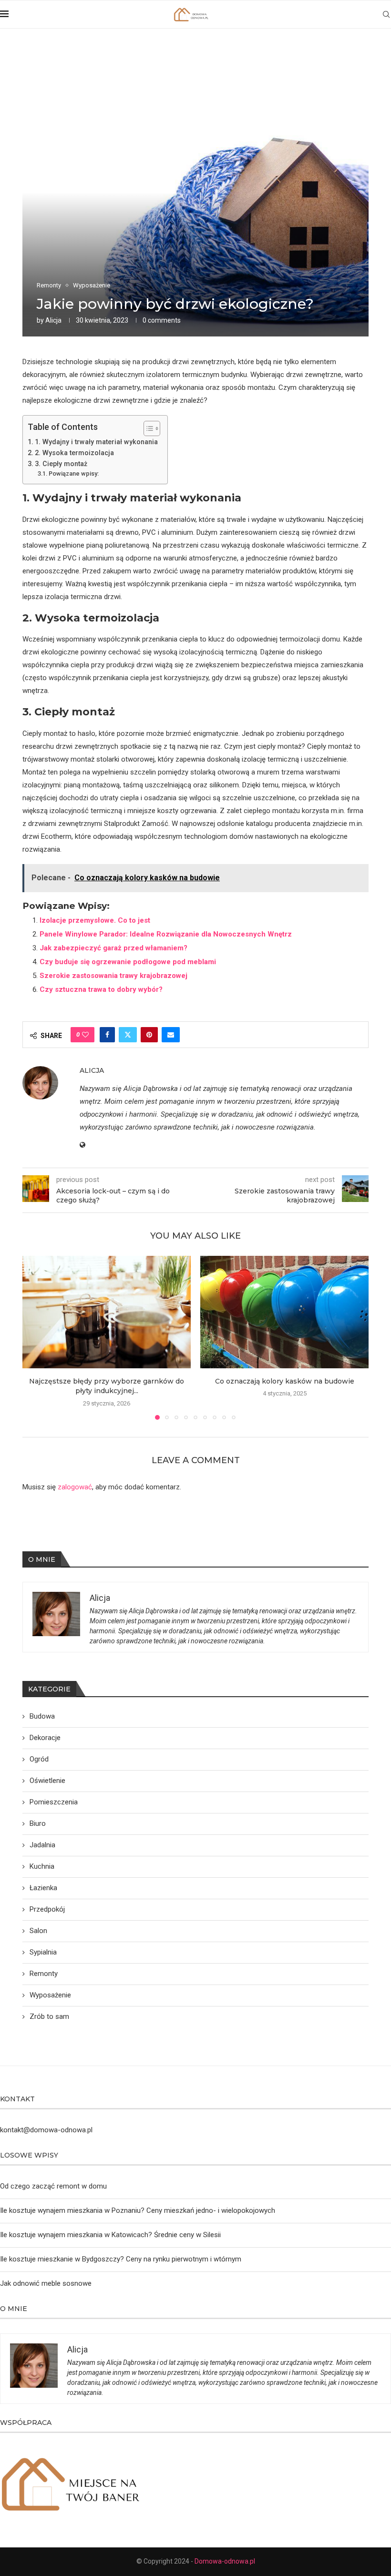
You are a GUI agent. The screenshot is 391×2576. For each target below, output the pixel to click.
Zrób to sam (49, 2016)
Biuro (38, 1823)
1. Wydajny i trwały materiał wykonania (96, 442)
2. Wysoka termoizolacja (74, 453)
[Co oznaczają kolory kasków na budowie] (284, 1312)
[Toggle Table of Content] (147, 428)
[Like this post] (85, 1035)
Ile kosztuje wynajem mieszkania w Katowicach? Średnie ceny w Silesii (110, 2235)
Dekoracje (45, 1738)
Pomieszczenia (54, 1802)
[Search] (386, 14)
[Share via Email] (171, 1035)
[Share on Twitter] (128, 1035)
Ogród (39, 1759)
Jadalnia (42, 1845)
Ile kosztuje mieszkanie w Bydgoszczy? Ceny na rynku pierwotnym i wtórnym (121, 2259)
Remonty (44, 1974)
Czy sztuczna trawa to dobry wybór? (101, 989)
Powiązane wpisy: (74, 473)
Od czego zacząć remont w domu (53, 2186)
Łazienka (43, 1888)
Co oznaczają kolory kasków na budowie (285, 1381)
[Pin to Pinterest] (149, 1035)
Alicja (53, 320)
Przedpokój (47, 1909)
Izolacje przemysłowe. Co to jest (95, 920)
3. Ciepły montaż (61, 464)
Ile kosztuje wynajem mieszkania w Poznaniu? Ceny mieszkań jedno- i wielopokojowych (138, 2210)
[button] (35, 1337)
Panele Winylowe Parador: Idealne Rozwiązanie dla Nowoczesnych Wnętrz (166, 934)
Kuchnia (42, 1866)
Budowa (42, 1716)
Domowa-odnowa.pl (225, 2561)
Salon (38, 1931)
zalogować (75, 1487)
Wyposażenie (50, 1995)
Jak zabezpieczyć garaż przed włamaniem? (113, 948)
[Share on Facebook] (107, 1035)
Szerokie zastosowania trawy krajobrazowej (113, 976)
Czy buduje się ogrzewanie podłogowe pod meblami (128, 962)
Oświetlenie (47, 1781)
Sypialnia (43, 1952)
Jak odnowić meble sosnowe (46, 2283)
